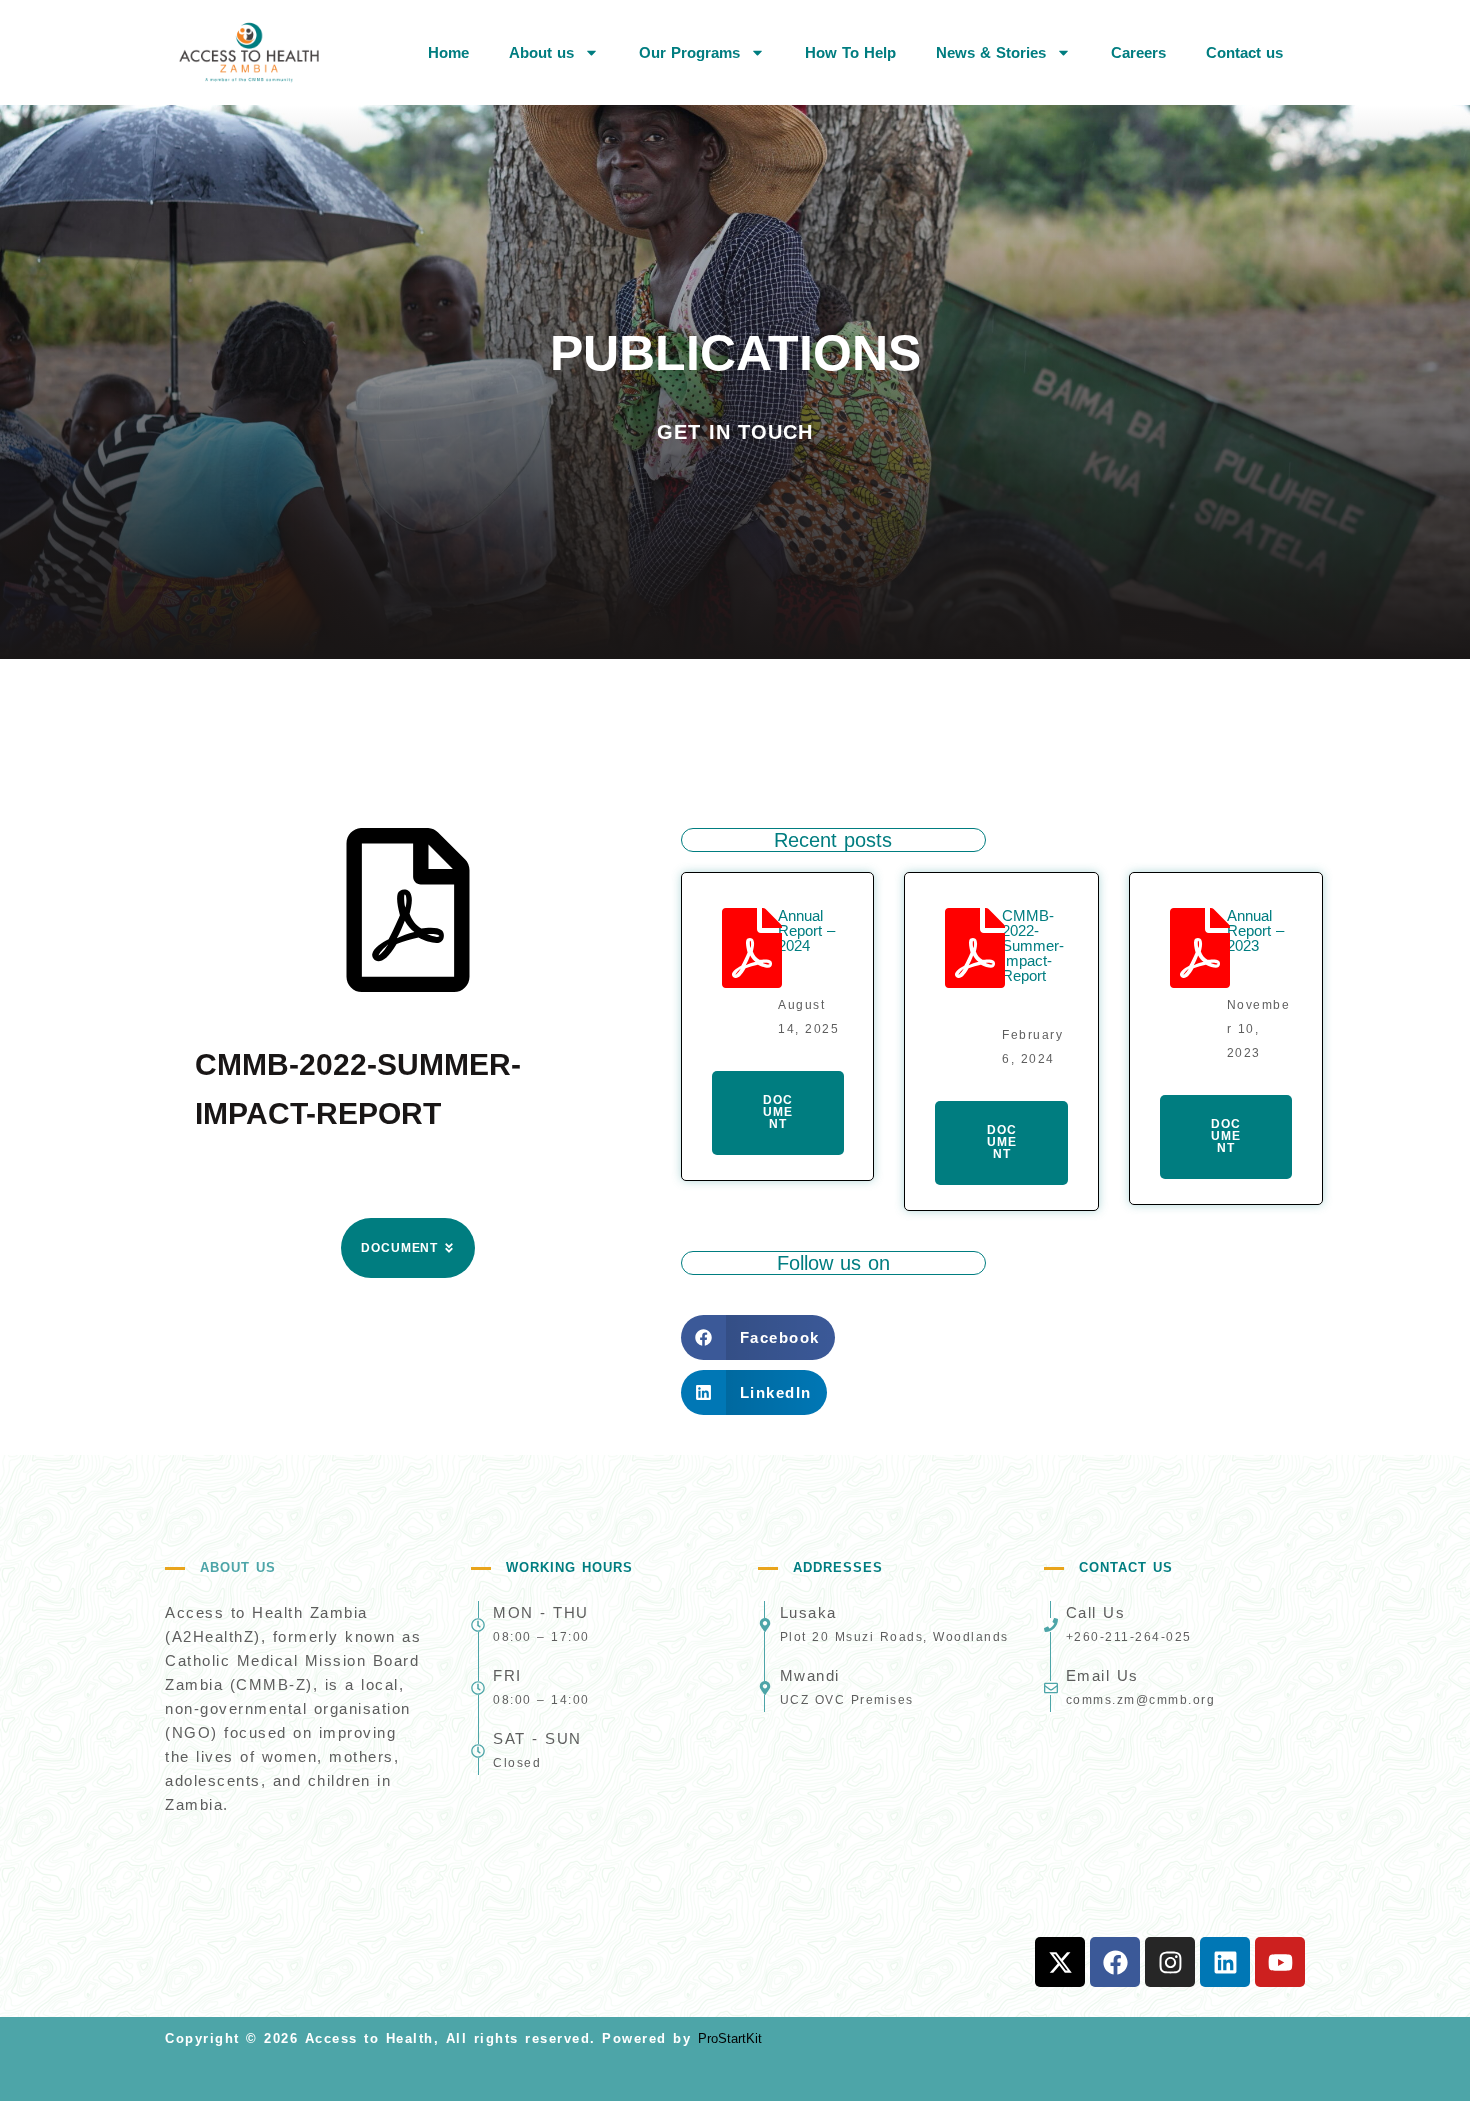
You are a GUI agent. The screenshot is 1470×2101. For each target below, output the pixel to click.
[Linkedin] (1225, 1962)
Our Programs (689, 52)
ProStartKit (730, 2038)
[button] (758, 1337)
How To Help (850, 52)
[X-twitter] (1060, 1962)
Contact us (1244, 52)
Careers (1138, 52)
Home (448, 52)
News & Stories (991, 52)
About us (541, 52)
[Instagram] (1170, 1962)
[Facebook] (1115, 1962)
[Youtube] (1280, 1962)
